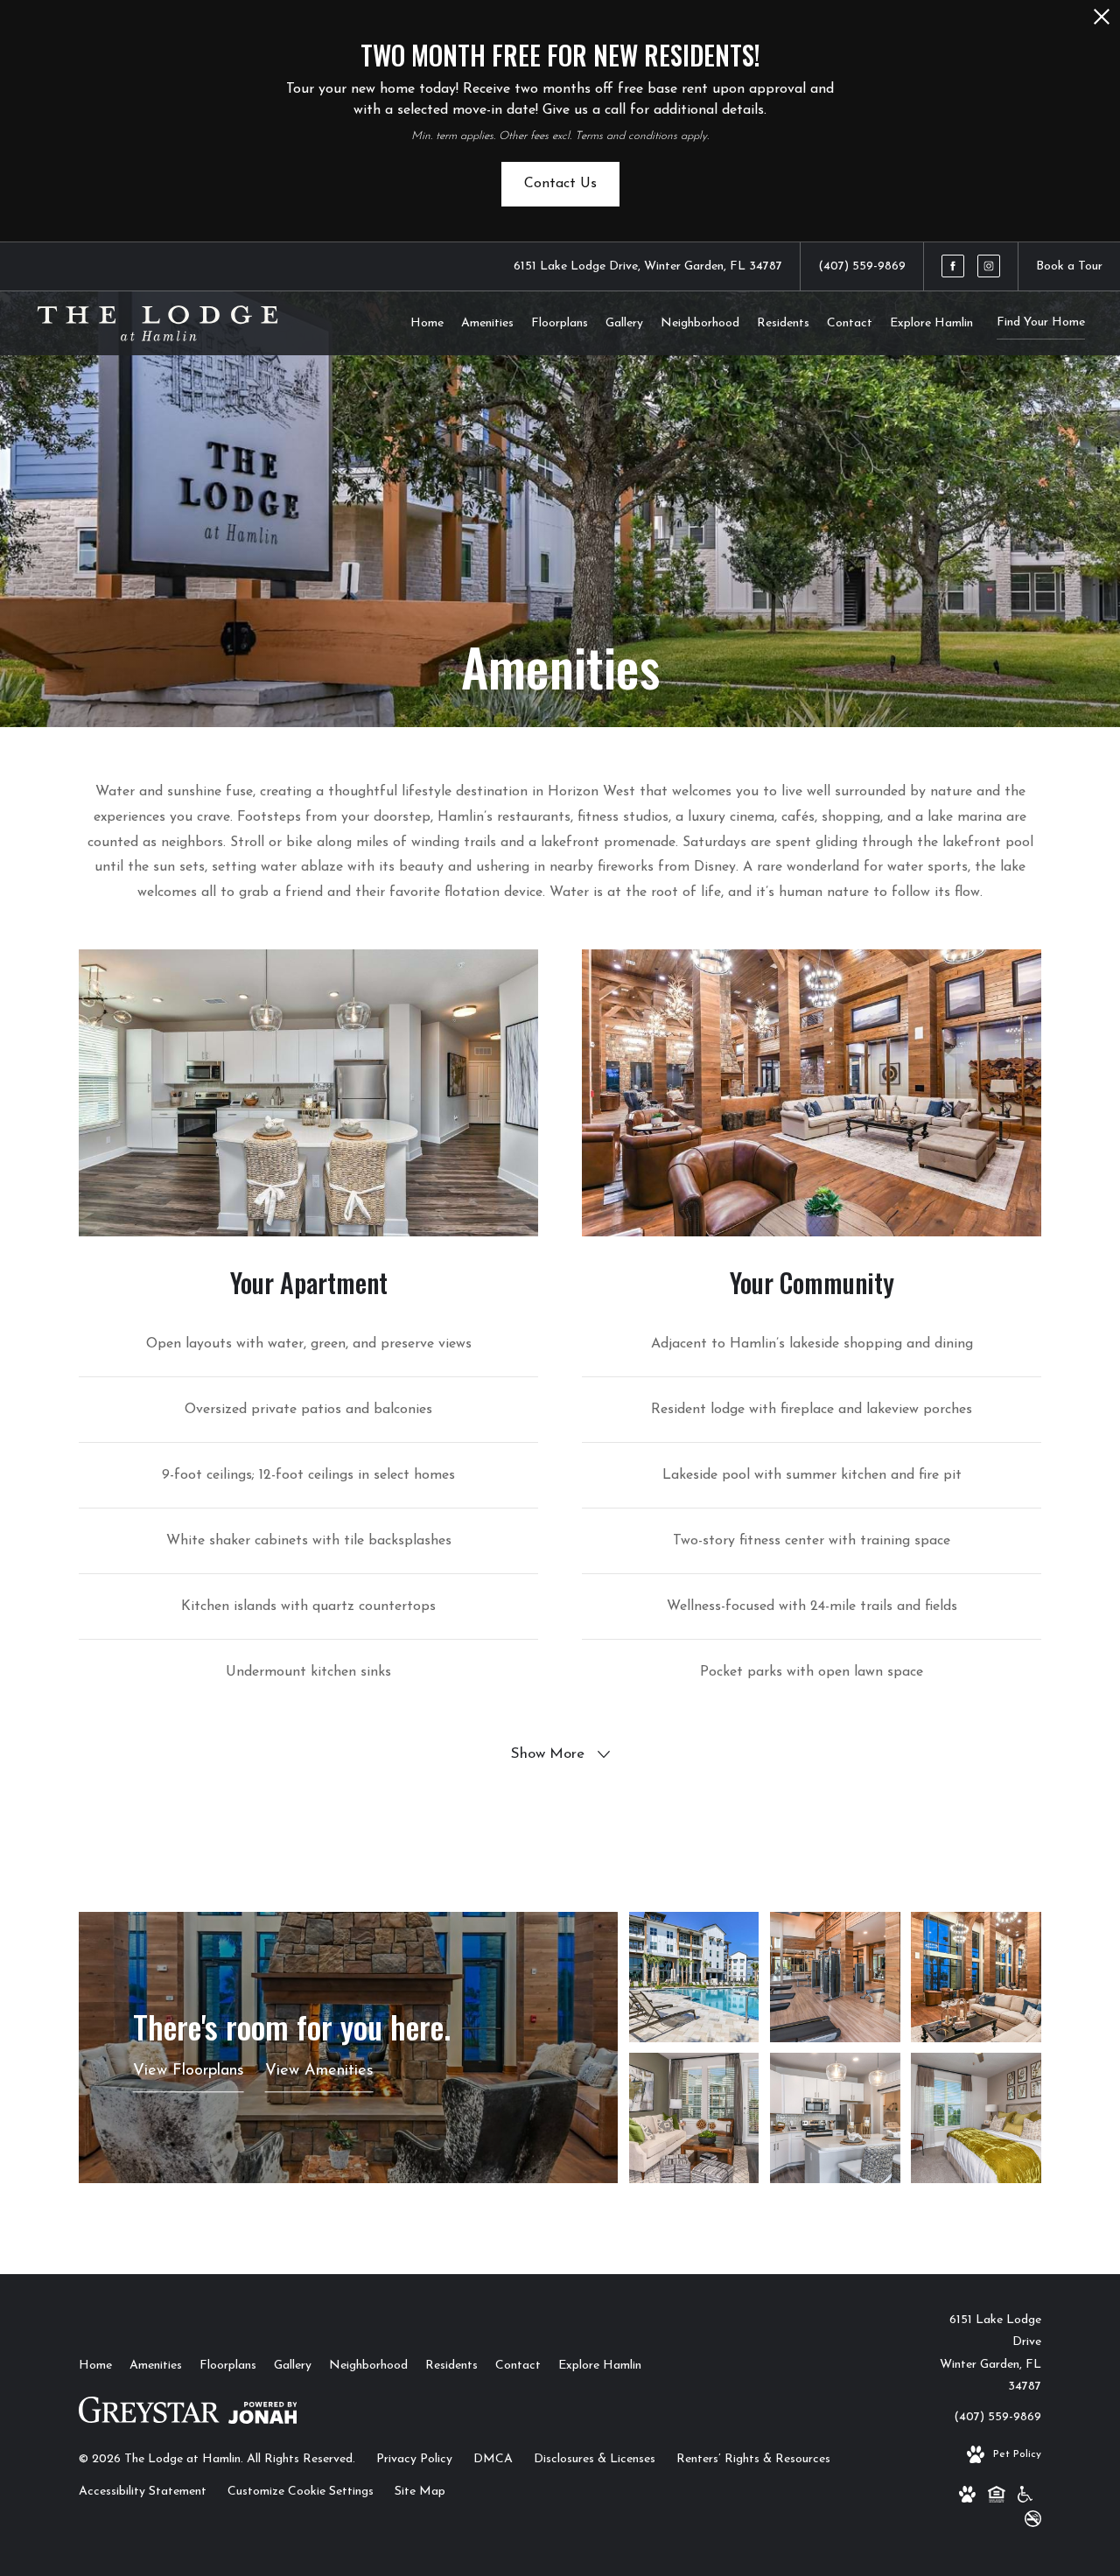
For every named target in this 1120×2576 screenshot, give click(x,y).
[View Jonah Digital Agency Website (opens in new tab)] (263, 2417)
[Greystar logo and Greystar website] (149, 2416)
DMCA (493, 2459)
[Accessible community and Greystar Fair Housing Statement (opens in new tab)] (1025, 2498)
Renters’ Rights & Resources (753, 2459)
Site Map (420, 2492)
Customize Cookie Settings (301, 2492)
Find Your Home (1041, 322)
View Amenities (319, 2071)
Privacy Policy (414, 2459)
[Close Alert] (1102, 21)
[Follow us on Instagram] (989, 266)
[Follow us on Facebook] (953, 266)
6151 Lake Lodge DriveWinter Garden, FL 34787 (990, 2353)
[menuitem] (427, 324)
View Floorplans (189, 2071)
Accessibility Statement (143, 2492)
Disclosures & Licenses (595, 2459)
